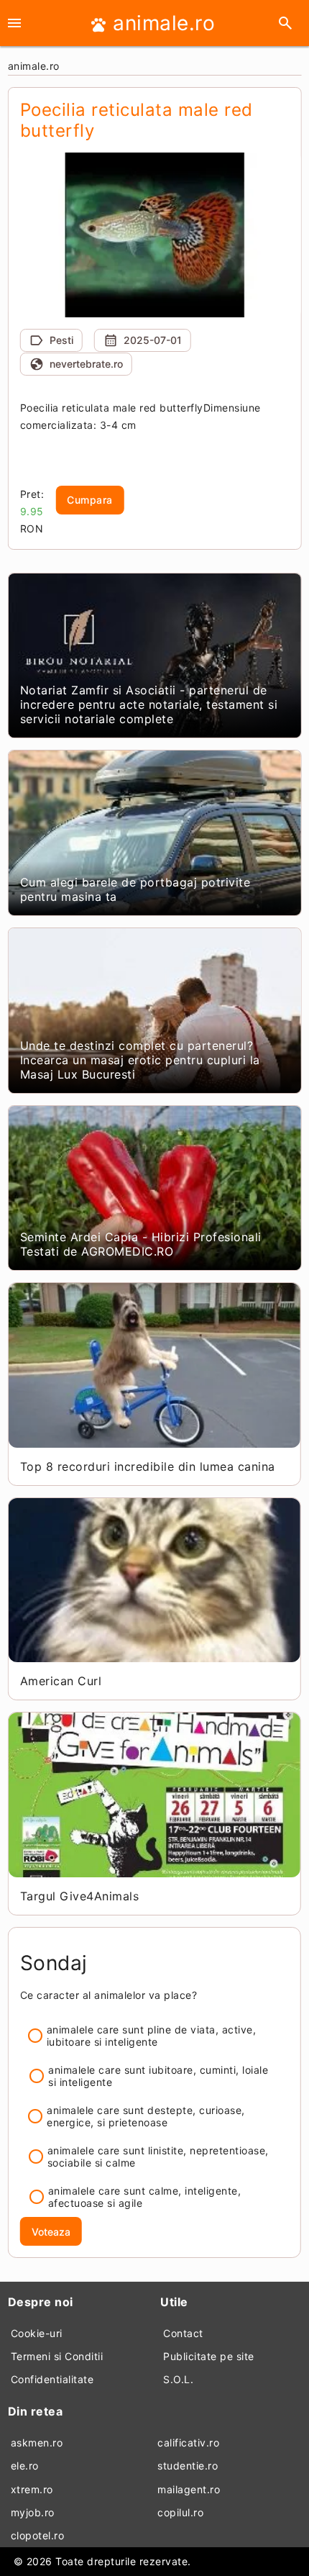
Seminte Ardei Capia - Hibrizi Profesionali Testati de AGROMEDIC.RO (141, 1244)
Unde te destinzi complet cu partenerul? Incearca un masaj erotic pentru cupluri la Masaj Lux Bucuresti (140, 1060)
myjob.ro (33, 2512)
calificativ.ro (188, 2443)
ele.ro (25, 2466)
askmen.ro (37, 2443)
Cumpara (90, 500)
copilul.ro (180, 2512)
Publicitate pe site (209, 2356)
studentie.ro (188, 2466)
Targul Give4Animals (80, 1896)
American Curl (61, 1681)
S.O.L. (178, 2379)
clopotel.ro (38, 2535)
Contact (183, 2333)
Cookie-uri (37, 2333)
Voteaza (51, 2232)
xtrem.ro (32, 2489)
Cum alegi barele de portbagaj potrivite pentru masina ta (135, 889)
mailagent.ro (189, 2489)
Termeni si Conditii (57, 2356)
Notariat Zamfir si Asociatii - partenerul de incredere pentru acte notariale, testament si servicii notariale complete (149, 704)
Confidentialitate (52, 2379)
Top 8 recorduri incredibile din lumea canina (148, 1466)
